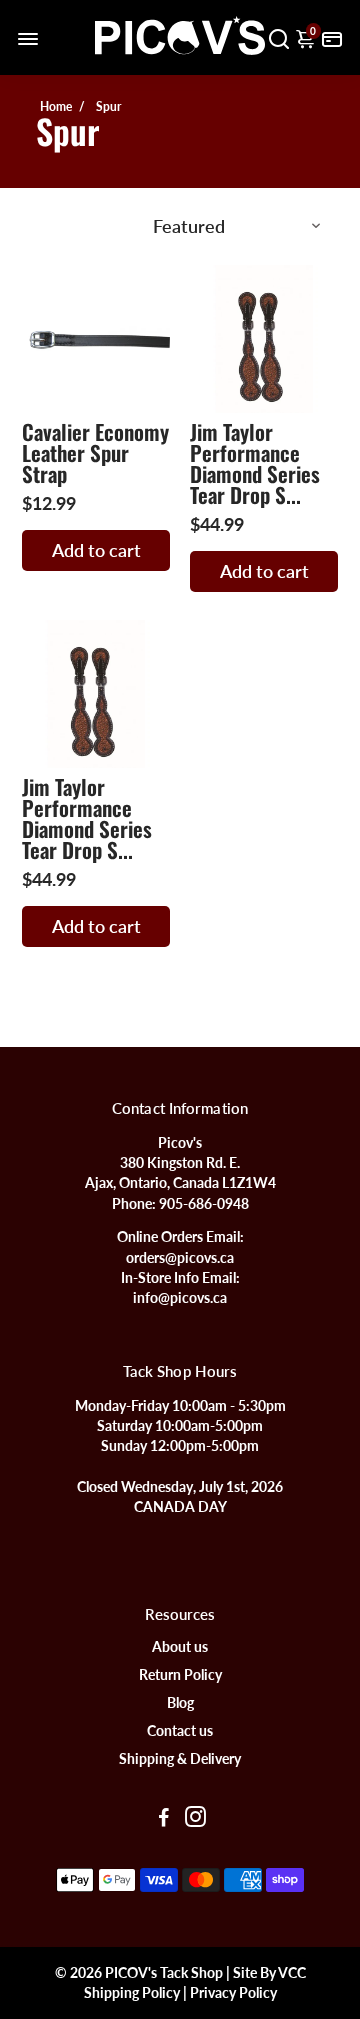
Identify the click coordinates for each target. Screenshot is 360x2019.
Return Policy (180, 1675)
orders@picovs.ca (180, 1258)
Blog (180, 1703)
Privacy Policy (233, 1993)
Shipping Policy (132, 1993)
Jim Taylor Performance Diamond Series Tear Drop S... (255, 463)
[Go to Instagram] (195, 1819)
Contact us (180, 1731)
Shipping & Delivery (180, 1759)
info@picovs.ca (180, 1298)
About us (180, 1647)
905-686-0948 (204, 1204)
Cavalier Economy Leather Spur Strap (95, 452)
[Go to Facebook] (164, 1819)
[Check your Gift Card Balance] (332, 37)
